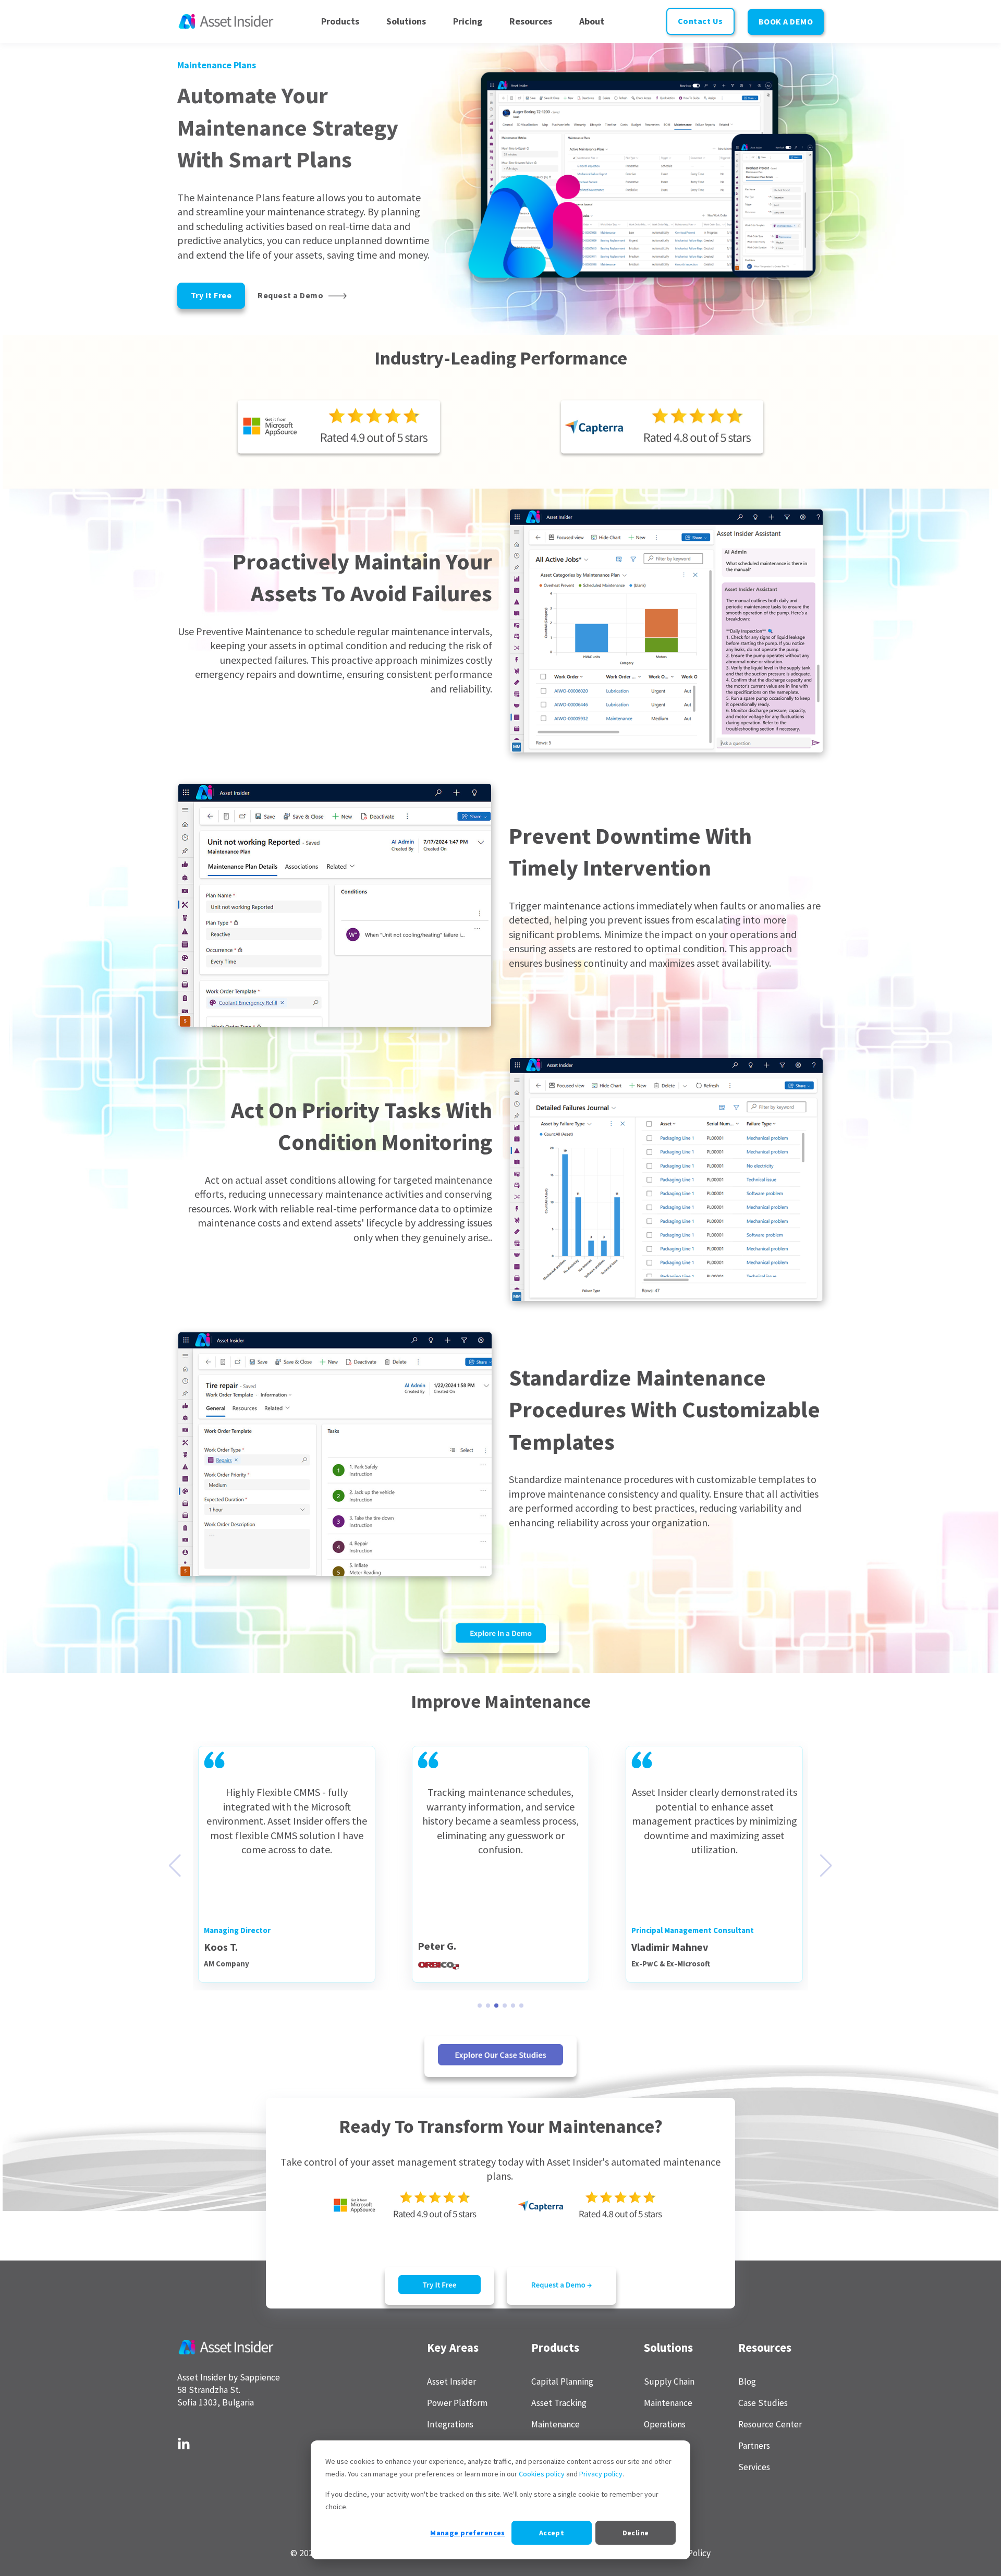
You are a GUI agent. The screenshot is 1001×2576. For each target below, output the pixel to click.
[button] (480, 2006)
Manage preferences (468, 2533)
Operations (665, 2425)
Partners (754, 2446)
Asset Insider (451, 2382)
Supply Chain (669, 2382)
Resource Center (770, 2425)
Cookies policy (542, 2474)
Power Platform (457, 2403)
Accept (552, 2533)
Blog (747, 2382)
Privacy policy (601, 2474)
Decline (636, 2533)
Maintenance (556, 2425)
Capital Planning (562, 2382)
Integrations (450, 2425)
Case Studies (763, 2403)
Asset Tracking (559, 2403)
